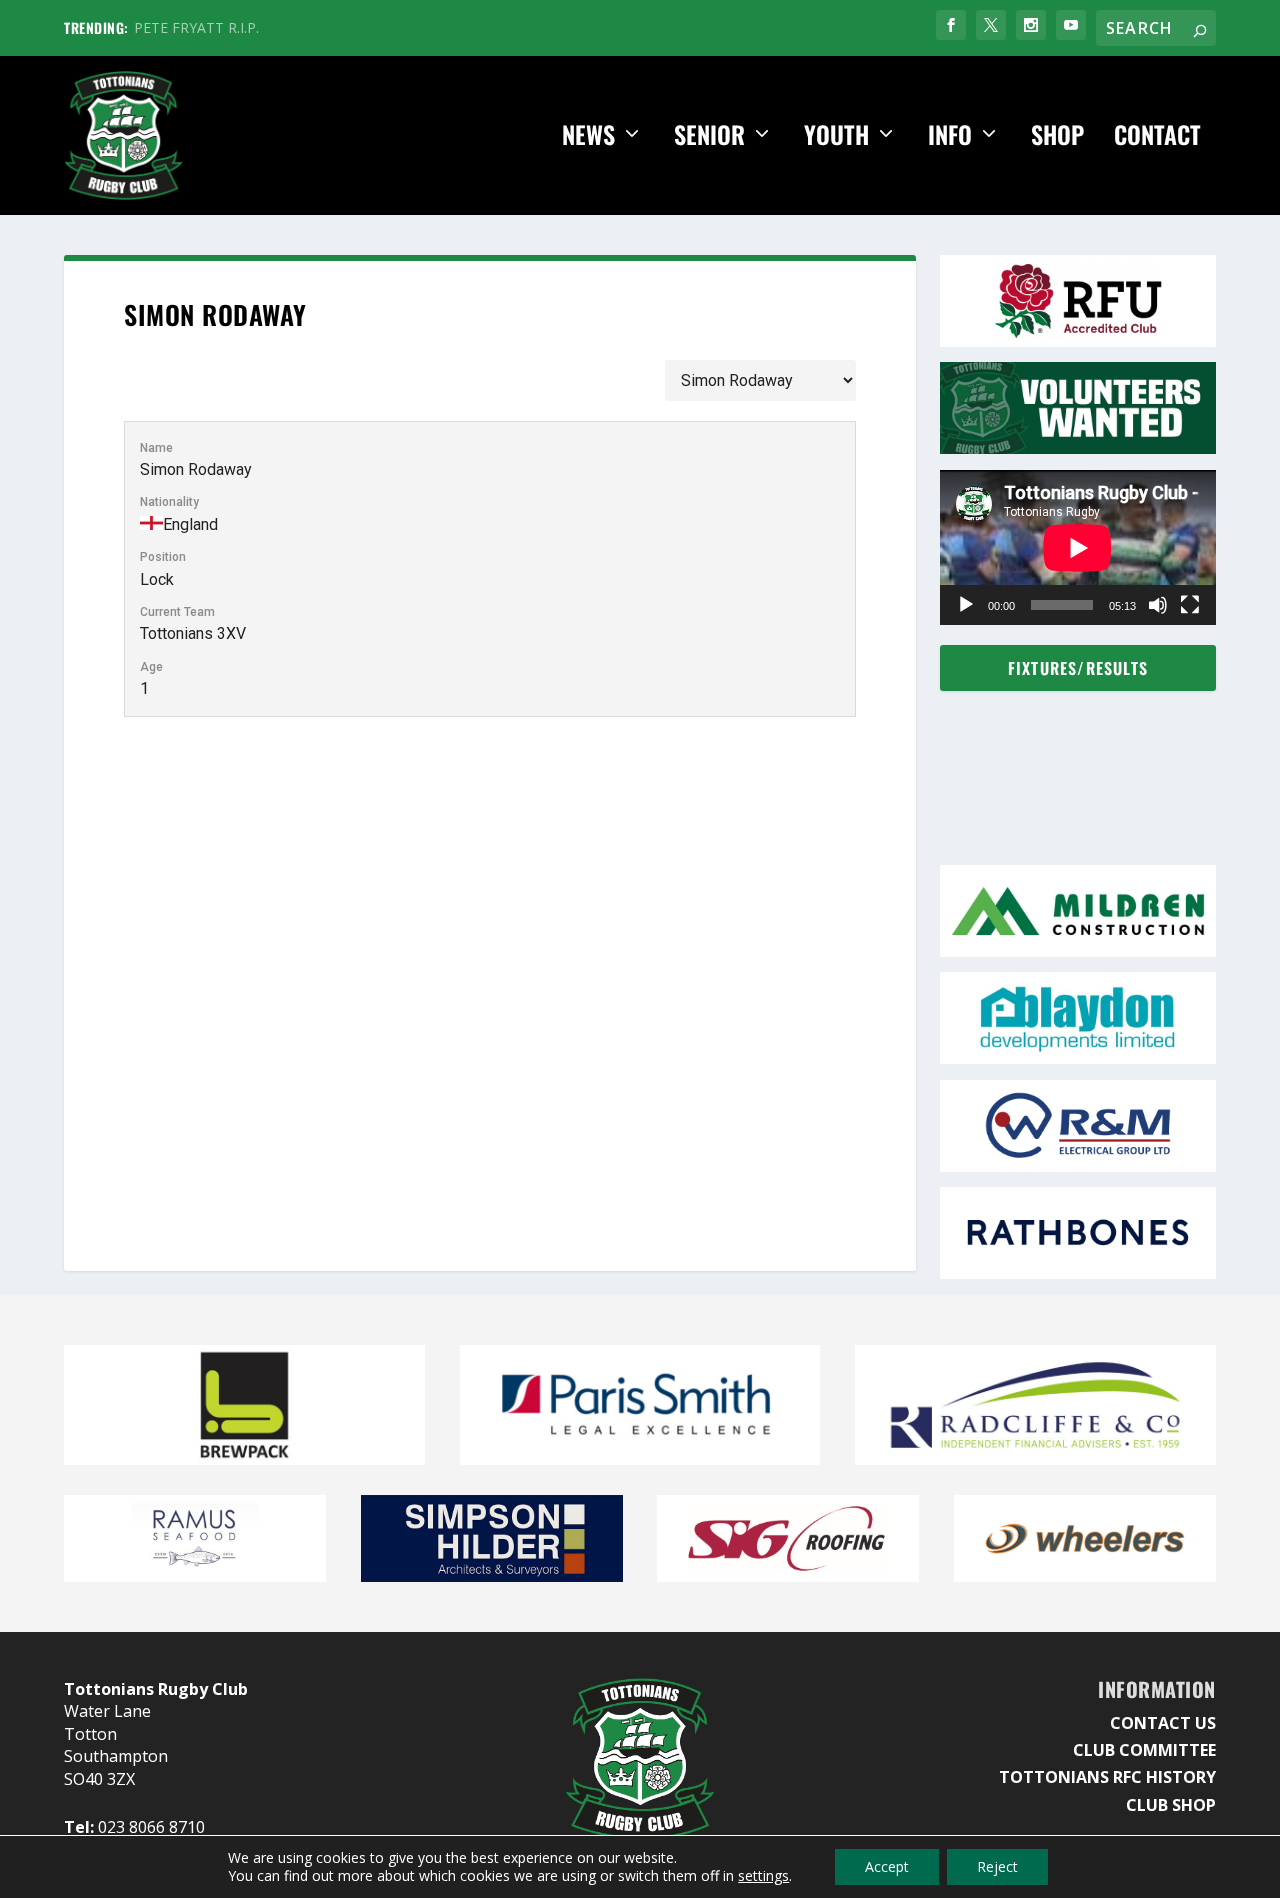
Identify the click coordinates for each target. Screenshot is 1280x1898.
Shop (1057, 136)
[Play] (966, 605)
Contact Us (1163, 1723)
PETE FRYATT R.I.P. (196, 27)
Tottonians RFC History (1107, 1777)
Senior (709, 136)
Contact (1157, 136)
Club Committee (1144, 1750)
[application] (1078, 547)
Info (950, 136)
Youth (836, 136)
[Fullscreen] (1190, 605)
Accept (887, 1866)
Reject (997, 1866)
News (588, 136)
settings (763, 1876)
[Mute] (1158, 605)
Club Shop (1171, 1805)
